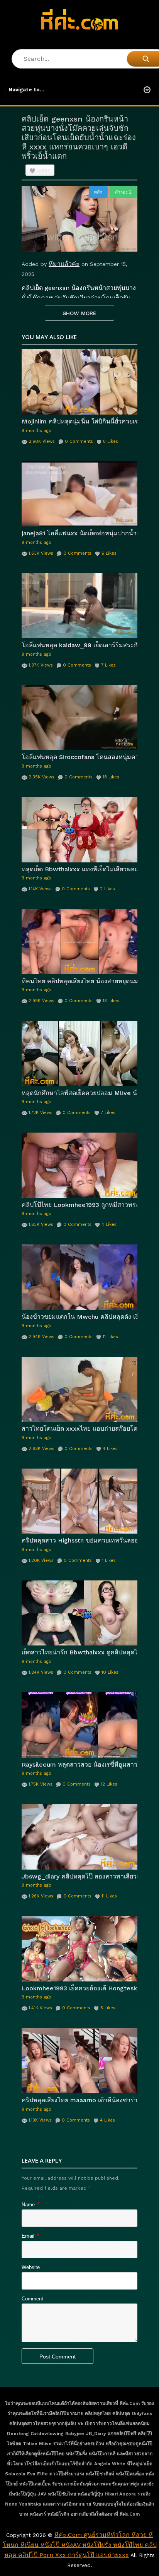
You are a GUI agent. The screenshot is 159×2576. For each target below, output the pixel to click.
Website (31, 2267)
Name (28, 2205)
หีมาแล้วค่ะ (64, 264)
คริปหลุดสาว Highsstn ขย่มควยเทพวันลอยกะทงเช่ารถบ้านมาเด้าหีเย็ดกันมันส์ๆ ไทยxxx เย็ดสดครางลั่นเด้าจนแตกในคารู (79, 1540)
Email (28, 2236)
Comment (32, 2299)
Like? (44, 171)
